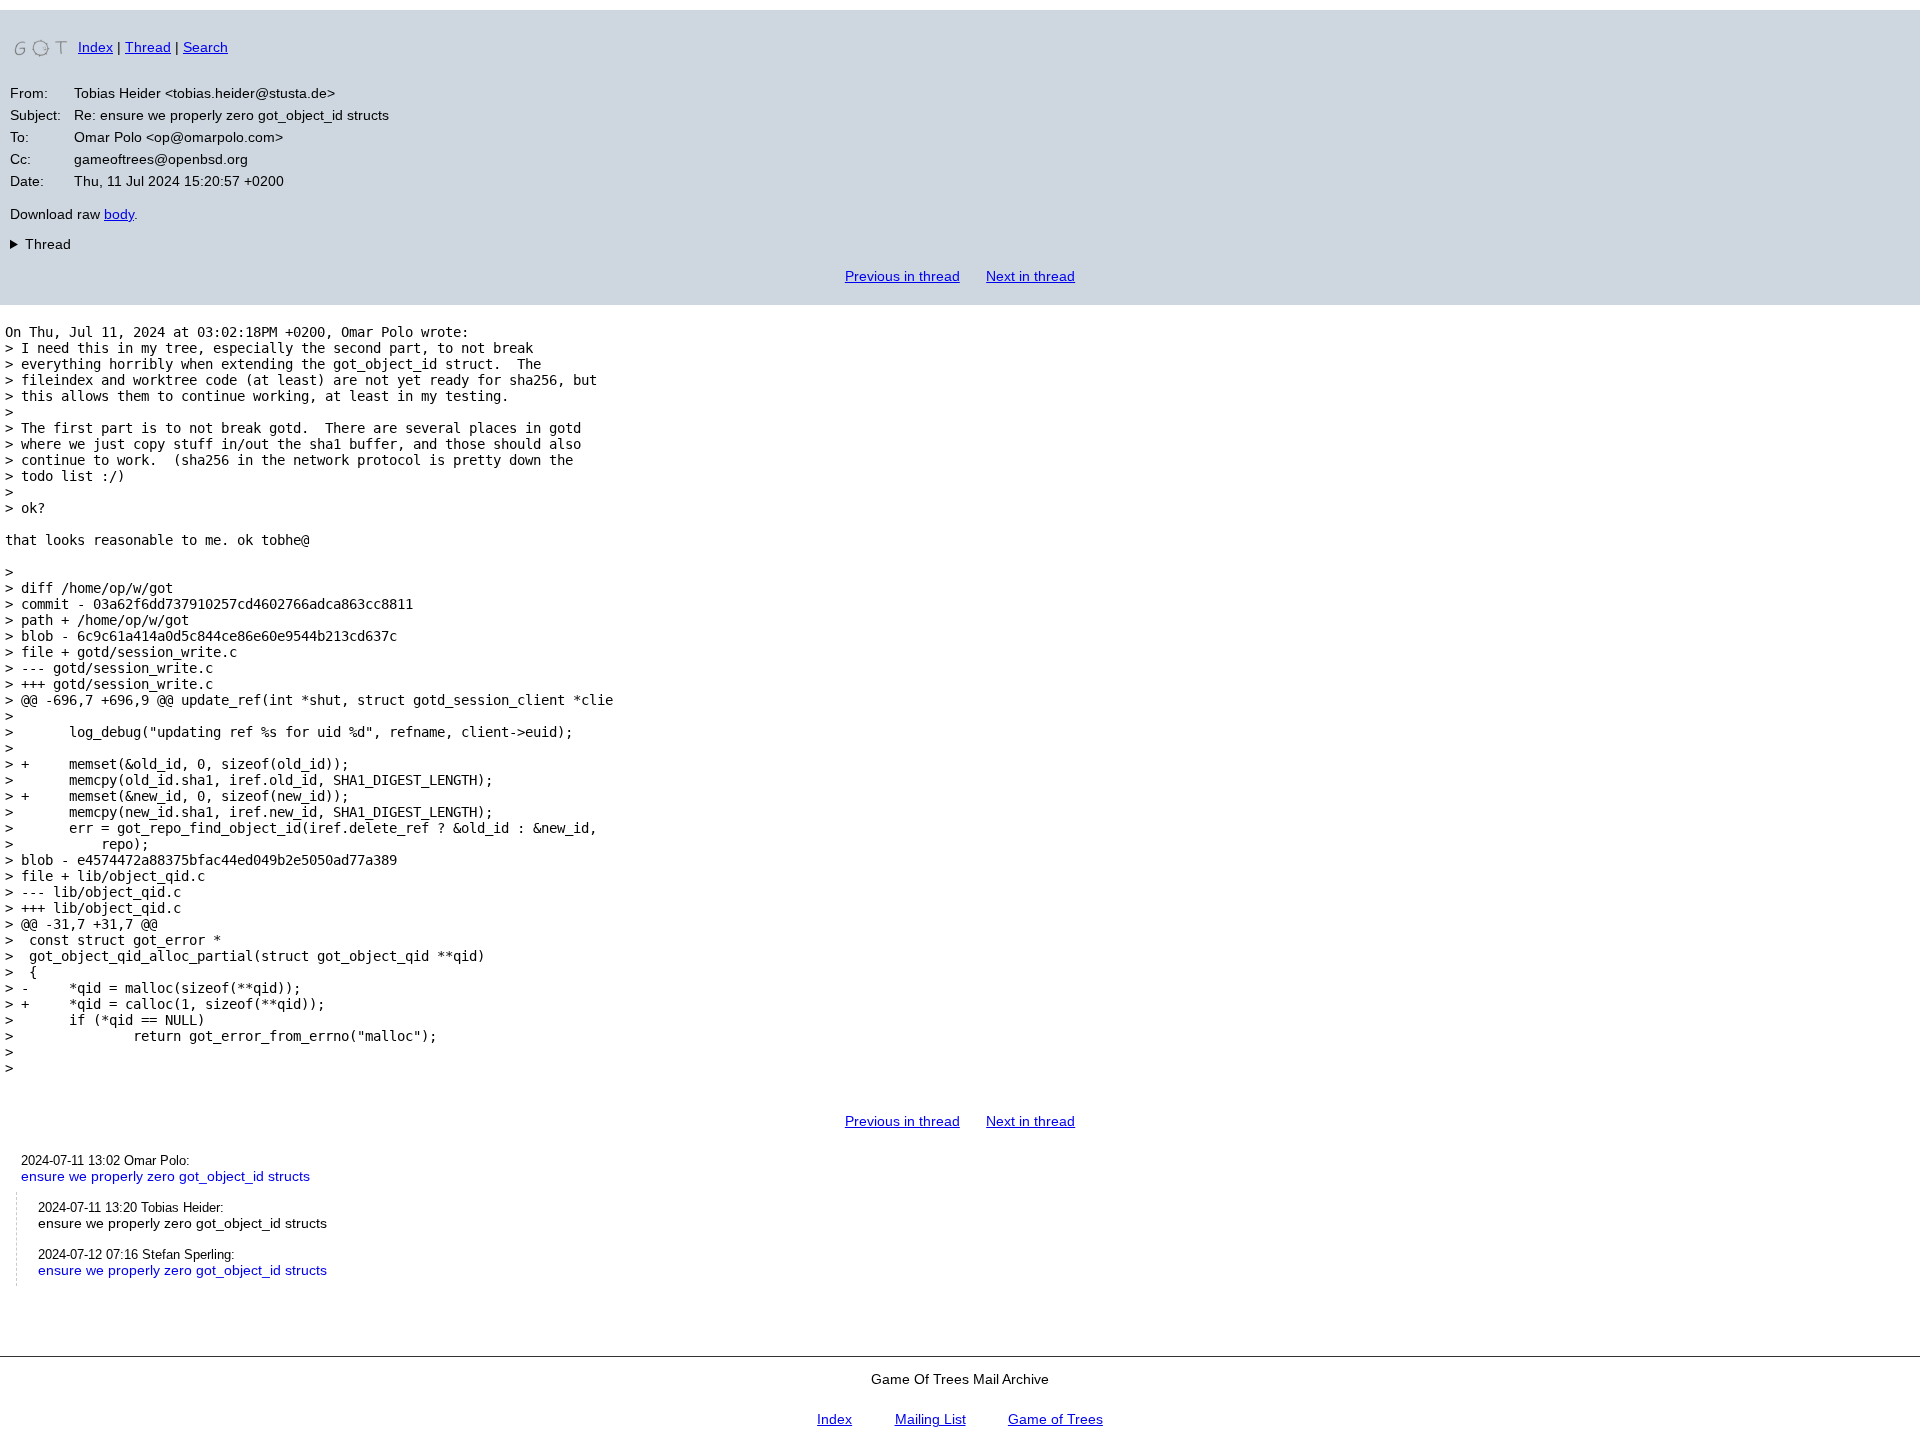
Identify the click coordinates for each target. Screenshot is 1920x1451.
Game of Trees (1055, 1419)
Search (205, 47)
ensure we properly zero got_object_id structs (165, 1176)
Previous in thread (902, 276)
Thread (148, 47)
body (119, 214)
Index (95, 47)
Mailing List (930, 1419)
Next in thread (1030, 276)
